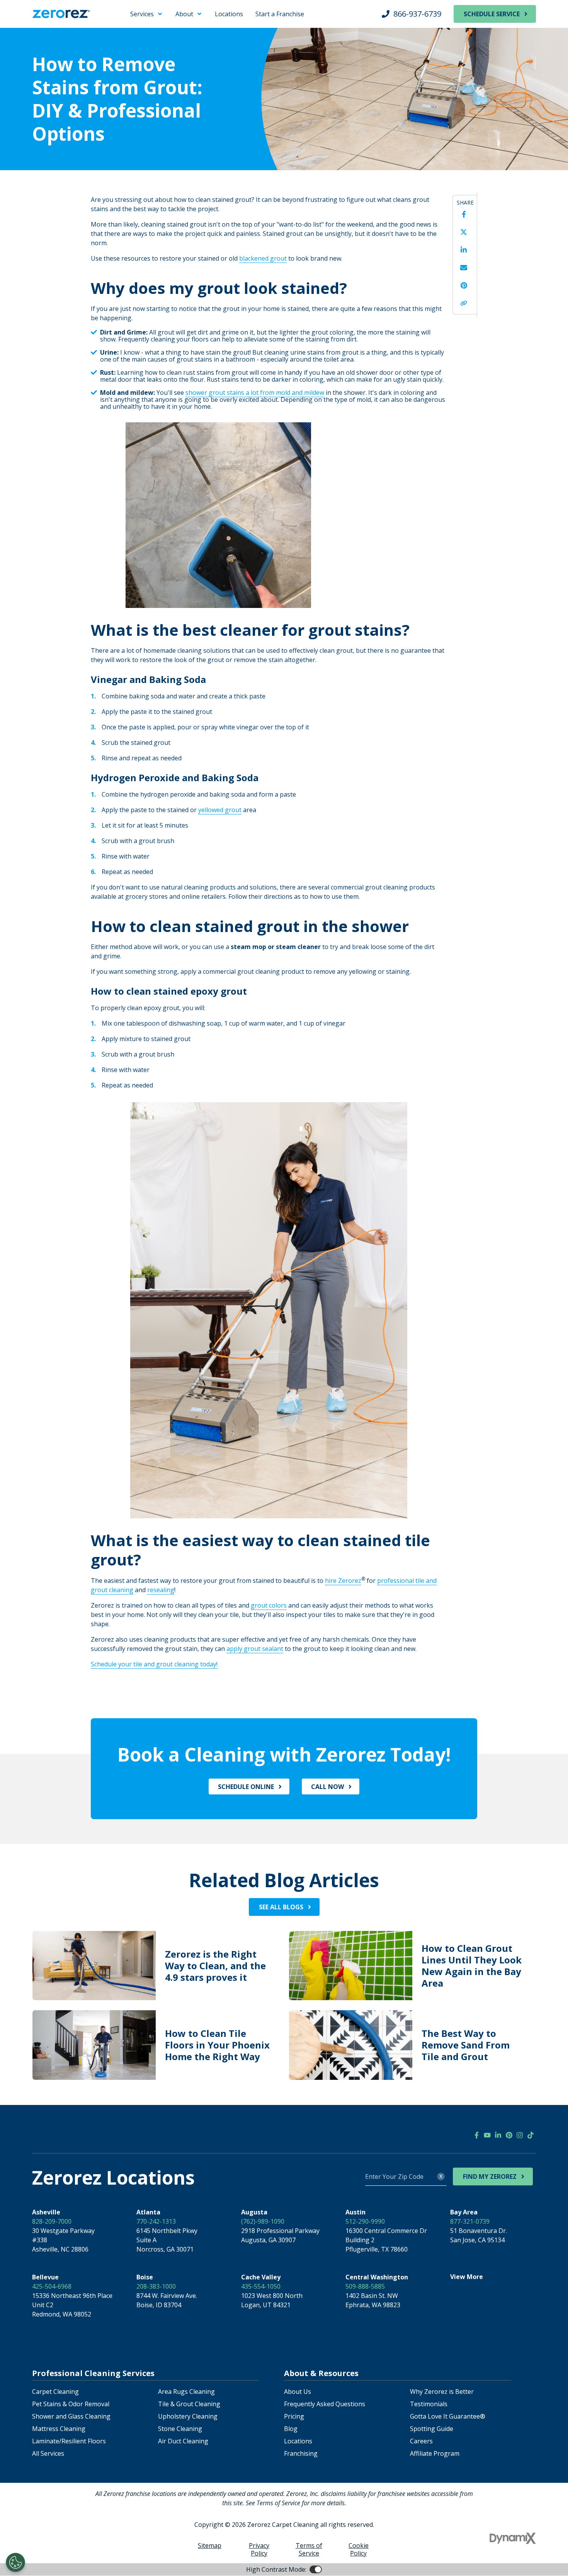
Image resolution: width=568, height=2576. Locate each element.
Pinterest (464, 285)
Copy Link (464, 303)
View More (467, 2277)
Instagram (520, 2135)
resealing (161, 1590)
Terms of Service (309, 2549)
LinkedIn (464, 250)
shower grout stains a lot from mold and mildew (255, 393)
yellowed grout (220, 810)
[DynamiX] (513, 2538)
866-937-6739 (417, 14)
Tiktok (531, 2135)
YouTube (487, 2135)
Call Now (327, 1787)
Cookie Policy (359, 2549)
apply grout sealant (255, 1649)
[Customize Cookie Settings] (15, 2562)
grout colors (269, 1605)
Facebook (464, 214)
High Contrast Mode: (37, 30)
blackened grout (263, 258)
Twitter (464, 232)
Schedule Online (246, 1787)
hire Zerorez (343, 1581)
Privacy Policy (259, 2549)
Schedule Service (492, 14)
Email (464, 268)
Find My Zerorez (490, 2177)
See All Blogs (281, 1907)
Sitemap (210, 2545)
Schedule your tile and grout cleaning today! (154, 1664)
